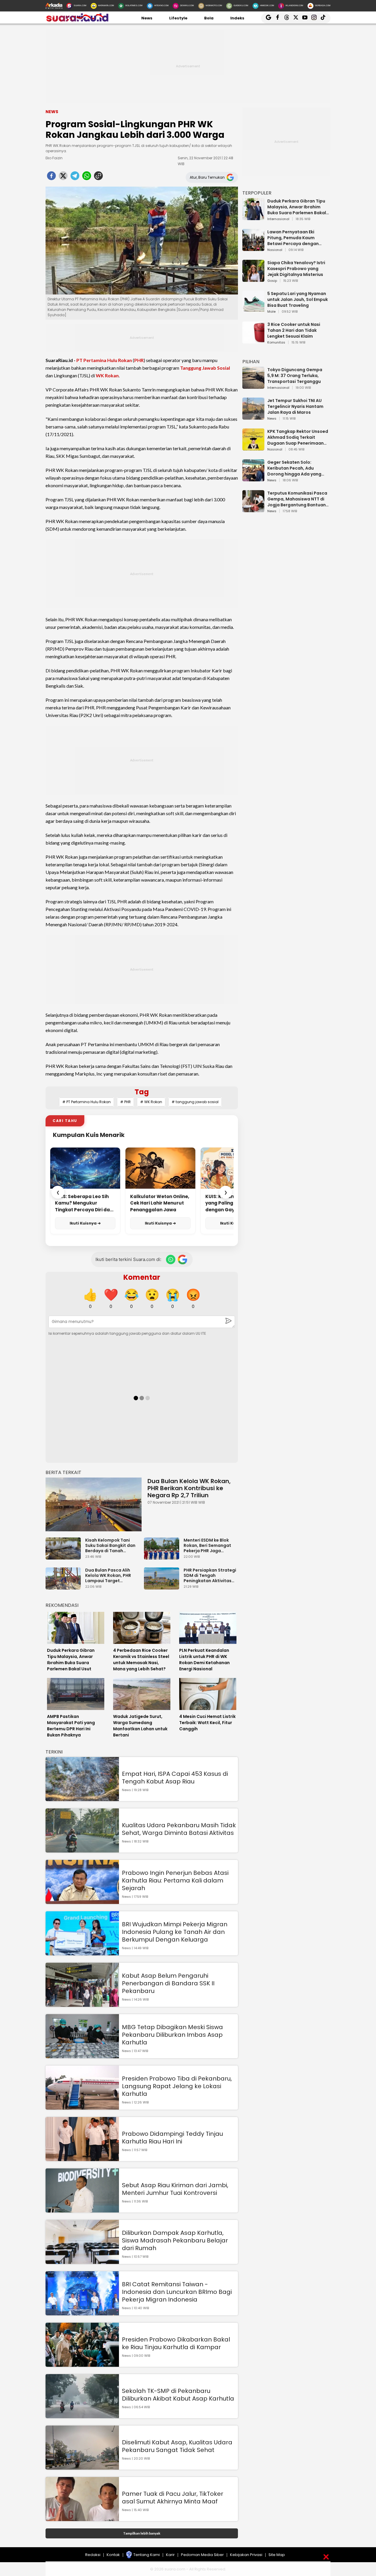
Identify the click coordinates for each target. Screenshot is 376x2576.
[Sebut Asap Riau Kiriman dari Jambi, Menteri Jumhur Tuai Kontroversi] (82, 2210)
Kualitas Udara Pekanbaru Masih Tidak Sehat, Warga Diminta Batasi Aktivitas (179, 1829)
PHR (139, 360)
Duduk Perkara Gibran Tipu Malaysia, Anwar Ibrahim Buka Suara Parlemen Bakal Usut (297, 207)
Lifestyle (178, 18)
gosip (272, 281)
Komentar (142, 1277)
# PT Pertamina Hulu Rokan (87, 1102)
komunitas (276, 343)
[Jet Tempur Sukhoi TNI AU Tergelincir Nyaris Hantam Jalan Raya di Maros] (253, 417)
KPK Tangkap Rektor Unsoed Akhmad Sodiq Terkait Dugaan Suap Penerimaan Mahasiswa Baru (298, 437)
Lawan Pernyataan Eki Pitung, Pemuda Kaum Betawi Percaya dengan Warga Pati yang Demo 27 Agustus (295, 238)
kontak (113, 2555)
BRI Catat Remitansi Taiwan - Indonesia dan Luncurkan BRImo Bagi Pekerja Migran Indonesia (177, 2292)
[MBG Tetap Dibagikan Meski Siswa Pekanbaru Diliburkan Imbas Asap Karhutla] (82, 2055)
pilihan (251, 362)
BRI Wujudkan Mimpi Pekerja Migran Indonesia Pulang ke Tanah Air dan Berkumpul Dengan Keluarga (175, 1932)
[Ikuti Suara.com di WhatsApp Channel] (171, 1259)
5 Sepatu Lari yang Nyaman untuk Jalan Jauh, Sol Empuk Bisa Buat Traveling (298, 299)
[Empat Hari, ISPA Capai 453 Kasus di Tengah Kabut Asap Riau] (82, 1798)
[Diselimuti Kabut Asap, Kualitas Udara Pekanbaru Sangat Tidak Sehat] (82, 2467)
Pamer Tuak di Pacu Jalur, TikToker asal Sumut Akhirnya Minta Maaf (173, 2498)
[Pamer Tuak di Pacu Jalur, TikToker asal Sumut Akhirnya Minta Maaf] (82, 2518)
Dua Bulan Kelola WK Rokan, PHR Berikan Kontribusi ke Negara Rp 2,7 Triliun (189, 1488)
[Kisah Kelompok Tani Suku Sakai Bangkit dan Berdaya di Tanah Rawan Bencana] (65, 1557)
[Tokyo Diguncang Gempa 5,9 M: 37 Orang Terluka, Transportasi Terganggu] (253, 386)
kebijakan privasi (246, 2555)
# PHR (125, 1102)
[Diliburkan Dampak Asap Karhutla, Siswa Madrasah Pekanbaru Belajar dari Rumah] (82, 2261)
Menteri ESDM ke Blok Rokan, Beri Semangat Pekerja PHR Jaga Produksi (207, 1545)
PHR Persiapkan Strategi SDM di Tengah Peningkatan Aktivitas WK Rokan (210, 1575)
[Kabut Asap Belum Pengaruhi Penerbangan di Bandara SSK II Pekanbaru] (82, 2004)
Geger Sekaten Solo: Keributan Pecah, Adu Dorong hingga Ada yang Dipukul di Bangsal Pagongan (294, 468)
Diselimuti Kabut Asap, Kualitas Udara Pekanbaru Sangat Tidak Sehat (177, 2446)
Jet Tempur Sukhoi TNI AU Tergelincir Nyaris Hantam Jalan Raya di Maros (295, 406)
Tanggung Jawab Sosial (205, 368)
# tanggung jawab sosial (195, 1102)
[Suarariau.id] (77, 20)
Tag (142, 1092)
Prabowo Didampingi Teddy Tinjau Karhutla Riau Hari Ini (172, 2138)
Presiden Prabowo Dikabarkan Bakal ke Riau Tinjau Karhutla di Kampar (176, 2343)
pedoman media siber (202, 2555)
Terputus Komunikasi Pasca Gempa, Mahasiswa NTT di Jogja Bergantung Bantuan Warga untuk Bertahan (297, 499)
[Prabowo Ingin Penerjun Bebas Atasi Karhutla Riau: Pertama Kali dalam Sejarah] (82, 1901)
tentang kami (147, 2555)
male (271, 312)
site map (277, 2555)
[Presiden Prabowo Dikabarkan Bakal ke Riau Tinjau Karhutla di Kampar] (82, 2364)
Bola (209, 18)
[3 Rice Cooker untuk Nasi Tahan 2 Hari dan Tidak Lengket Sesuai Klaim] (253, 341)
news (272, 419)
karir (170, 2555)
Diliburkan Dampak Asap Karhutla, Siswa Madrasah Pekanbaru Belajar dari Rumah (175, 2240)
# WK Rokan (151, 1102)
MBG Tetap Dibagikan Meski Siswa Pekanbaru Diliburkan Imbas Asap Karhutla (172, 2035)
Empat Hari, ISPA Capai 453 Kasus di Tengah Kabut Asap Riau (175, 1778)
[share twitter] (63, 177)
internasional (278, 219)
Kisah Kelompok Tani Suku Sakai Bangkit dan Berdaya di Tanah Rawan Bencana (110, 1545)
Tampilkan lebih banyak (142, 2533)
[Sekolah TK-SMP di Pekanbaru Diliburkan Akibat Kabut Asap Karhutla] (82, 2415)
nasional (275, 250)
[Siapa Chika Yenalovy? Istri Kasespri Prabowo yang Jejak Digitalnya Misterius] (253, 279)
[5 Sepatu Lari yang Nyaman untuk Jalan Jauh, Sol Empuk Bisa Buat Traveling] (253, 310)
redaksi (93, 2555)
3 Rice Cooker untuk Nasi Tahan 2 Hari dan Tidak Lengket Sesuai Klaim (294, 330)
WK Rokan (107, 375)
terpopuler (257, 193)
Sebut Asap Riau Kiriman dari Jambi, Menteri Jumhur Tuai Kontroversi (175, 2189)
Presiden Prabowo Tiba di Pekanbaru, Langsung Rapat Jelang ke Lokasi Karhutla (177, 2086)
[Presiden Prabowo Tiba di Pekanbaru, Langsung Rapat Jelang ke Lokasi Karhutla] (82, 2107)
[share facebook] (51, 177)
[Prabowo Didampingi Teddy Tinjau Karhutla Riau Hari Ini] (82, 2158)
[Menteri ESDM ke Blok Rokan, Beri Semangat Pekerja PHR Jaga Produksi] (163, 1557)
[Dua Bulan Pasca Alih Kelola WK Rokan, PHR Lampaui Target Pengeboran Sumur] (65, 1587)
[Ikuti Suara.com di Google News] (182, 1259)
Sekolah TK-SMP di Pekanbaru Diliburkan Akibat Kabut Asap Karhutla (178, 2395)
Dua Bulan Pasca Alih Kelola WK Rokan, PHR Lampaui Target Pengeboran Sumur (108, 1575)
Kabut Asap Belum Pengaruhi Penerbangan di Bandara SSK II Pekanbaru (168, 1983)
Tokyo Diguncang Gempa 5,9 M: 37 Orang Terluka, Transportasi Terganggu (295, 376)
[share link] (98, 177)
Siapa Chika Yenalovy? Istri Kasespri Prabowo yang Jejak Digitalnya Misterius (296, 269)
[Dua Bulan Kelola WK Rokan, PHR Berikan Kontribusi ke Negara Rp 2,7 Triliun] (94, 1504)
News (147, 18)
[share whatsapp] (87, 177)
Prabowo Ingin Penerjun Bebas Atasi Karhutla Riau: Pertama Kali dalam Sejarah (175, 1880)
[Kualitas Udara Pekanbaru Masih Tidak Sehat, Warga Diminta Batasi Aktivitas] (82, 1850)
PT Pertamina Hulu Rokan (104, 360)
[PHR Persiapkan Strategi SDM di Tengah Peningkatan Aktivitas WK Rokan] (163, 1587)
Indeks (237, 18)
